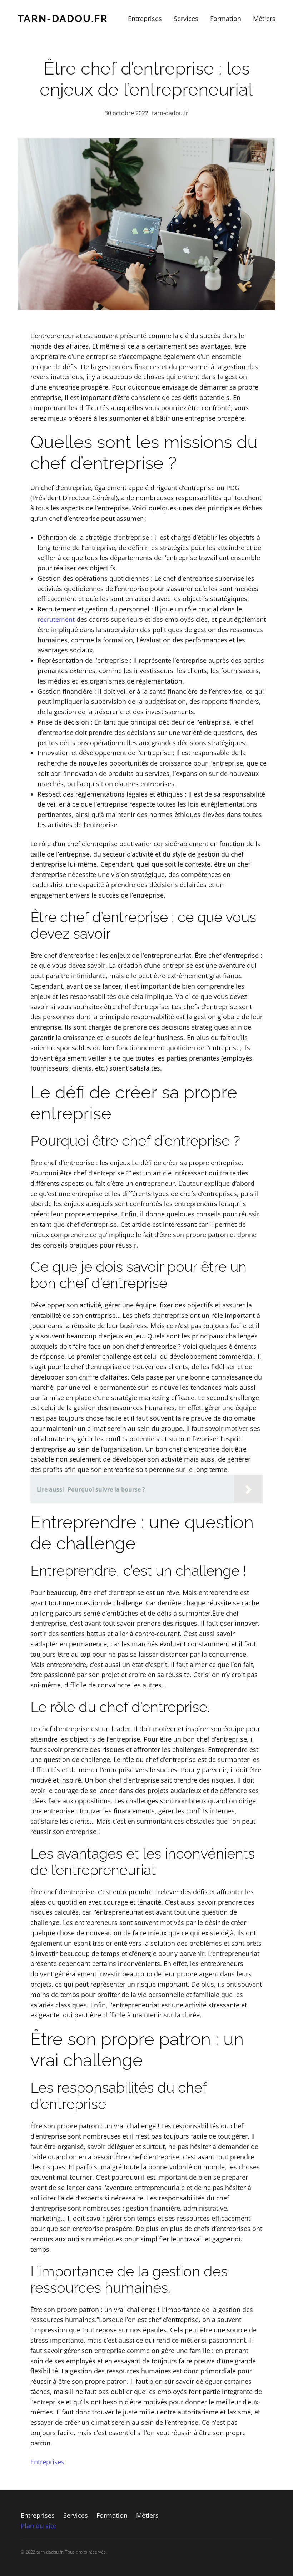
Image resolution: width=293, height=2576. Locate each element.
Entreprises (47, 2462)
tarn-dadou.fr (63, 19)
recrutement (56, 619)
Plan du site (38, 2526)
